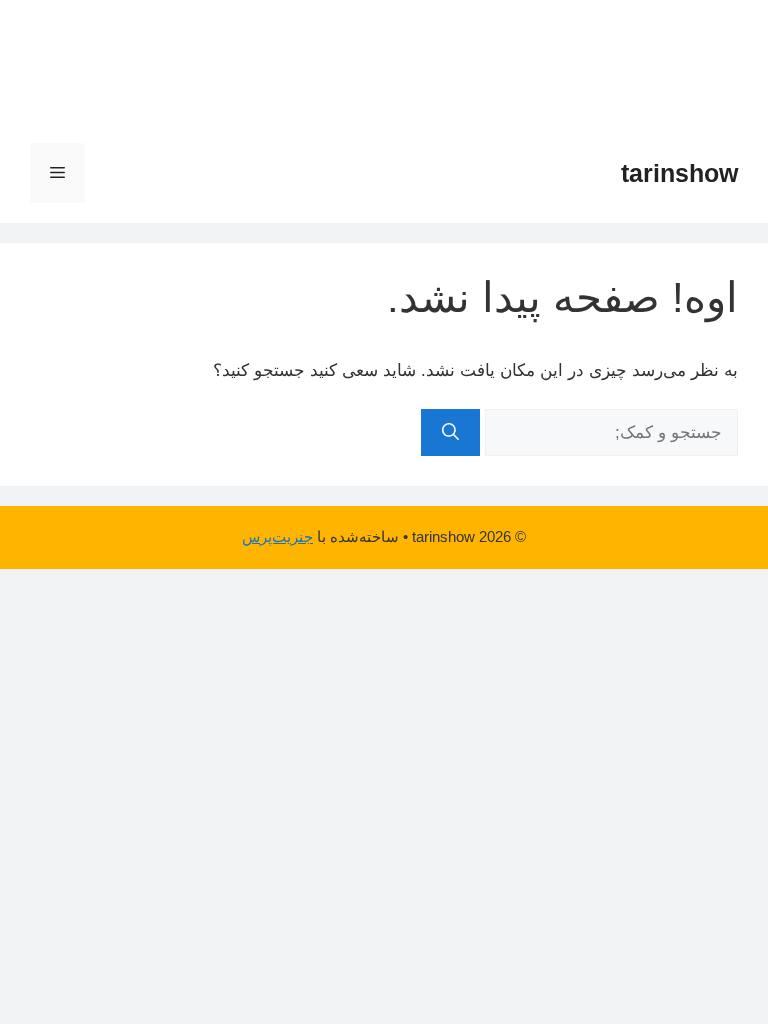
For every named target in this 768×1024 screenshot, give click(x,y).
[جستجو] (450, 433)
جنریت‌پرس (277, 536)
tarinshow (679, 173)
